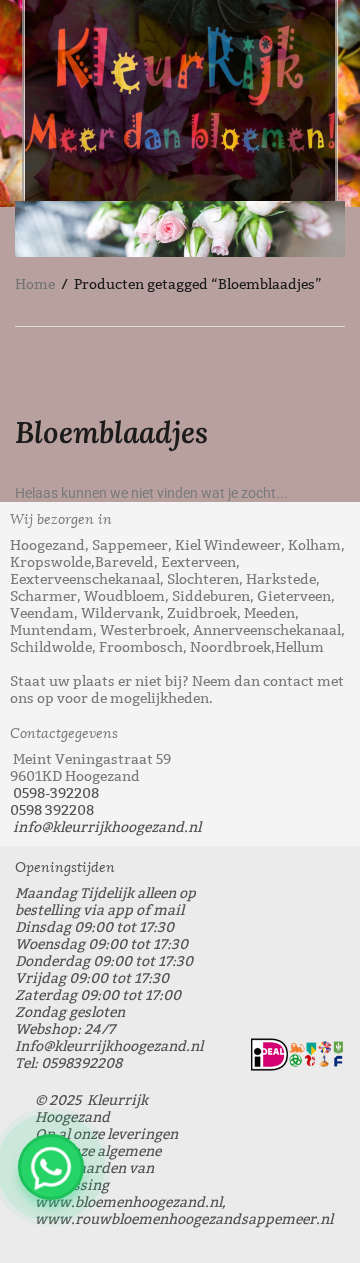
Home (35, 284)
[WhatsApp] (51, 1167)
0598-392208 (56, 793)
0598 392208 (52, 810)
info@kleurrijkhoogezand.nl (107, 827)
